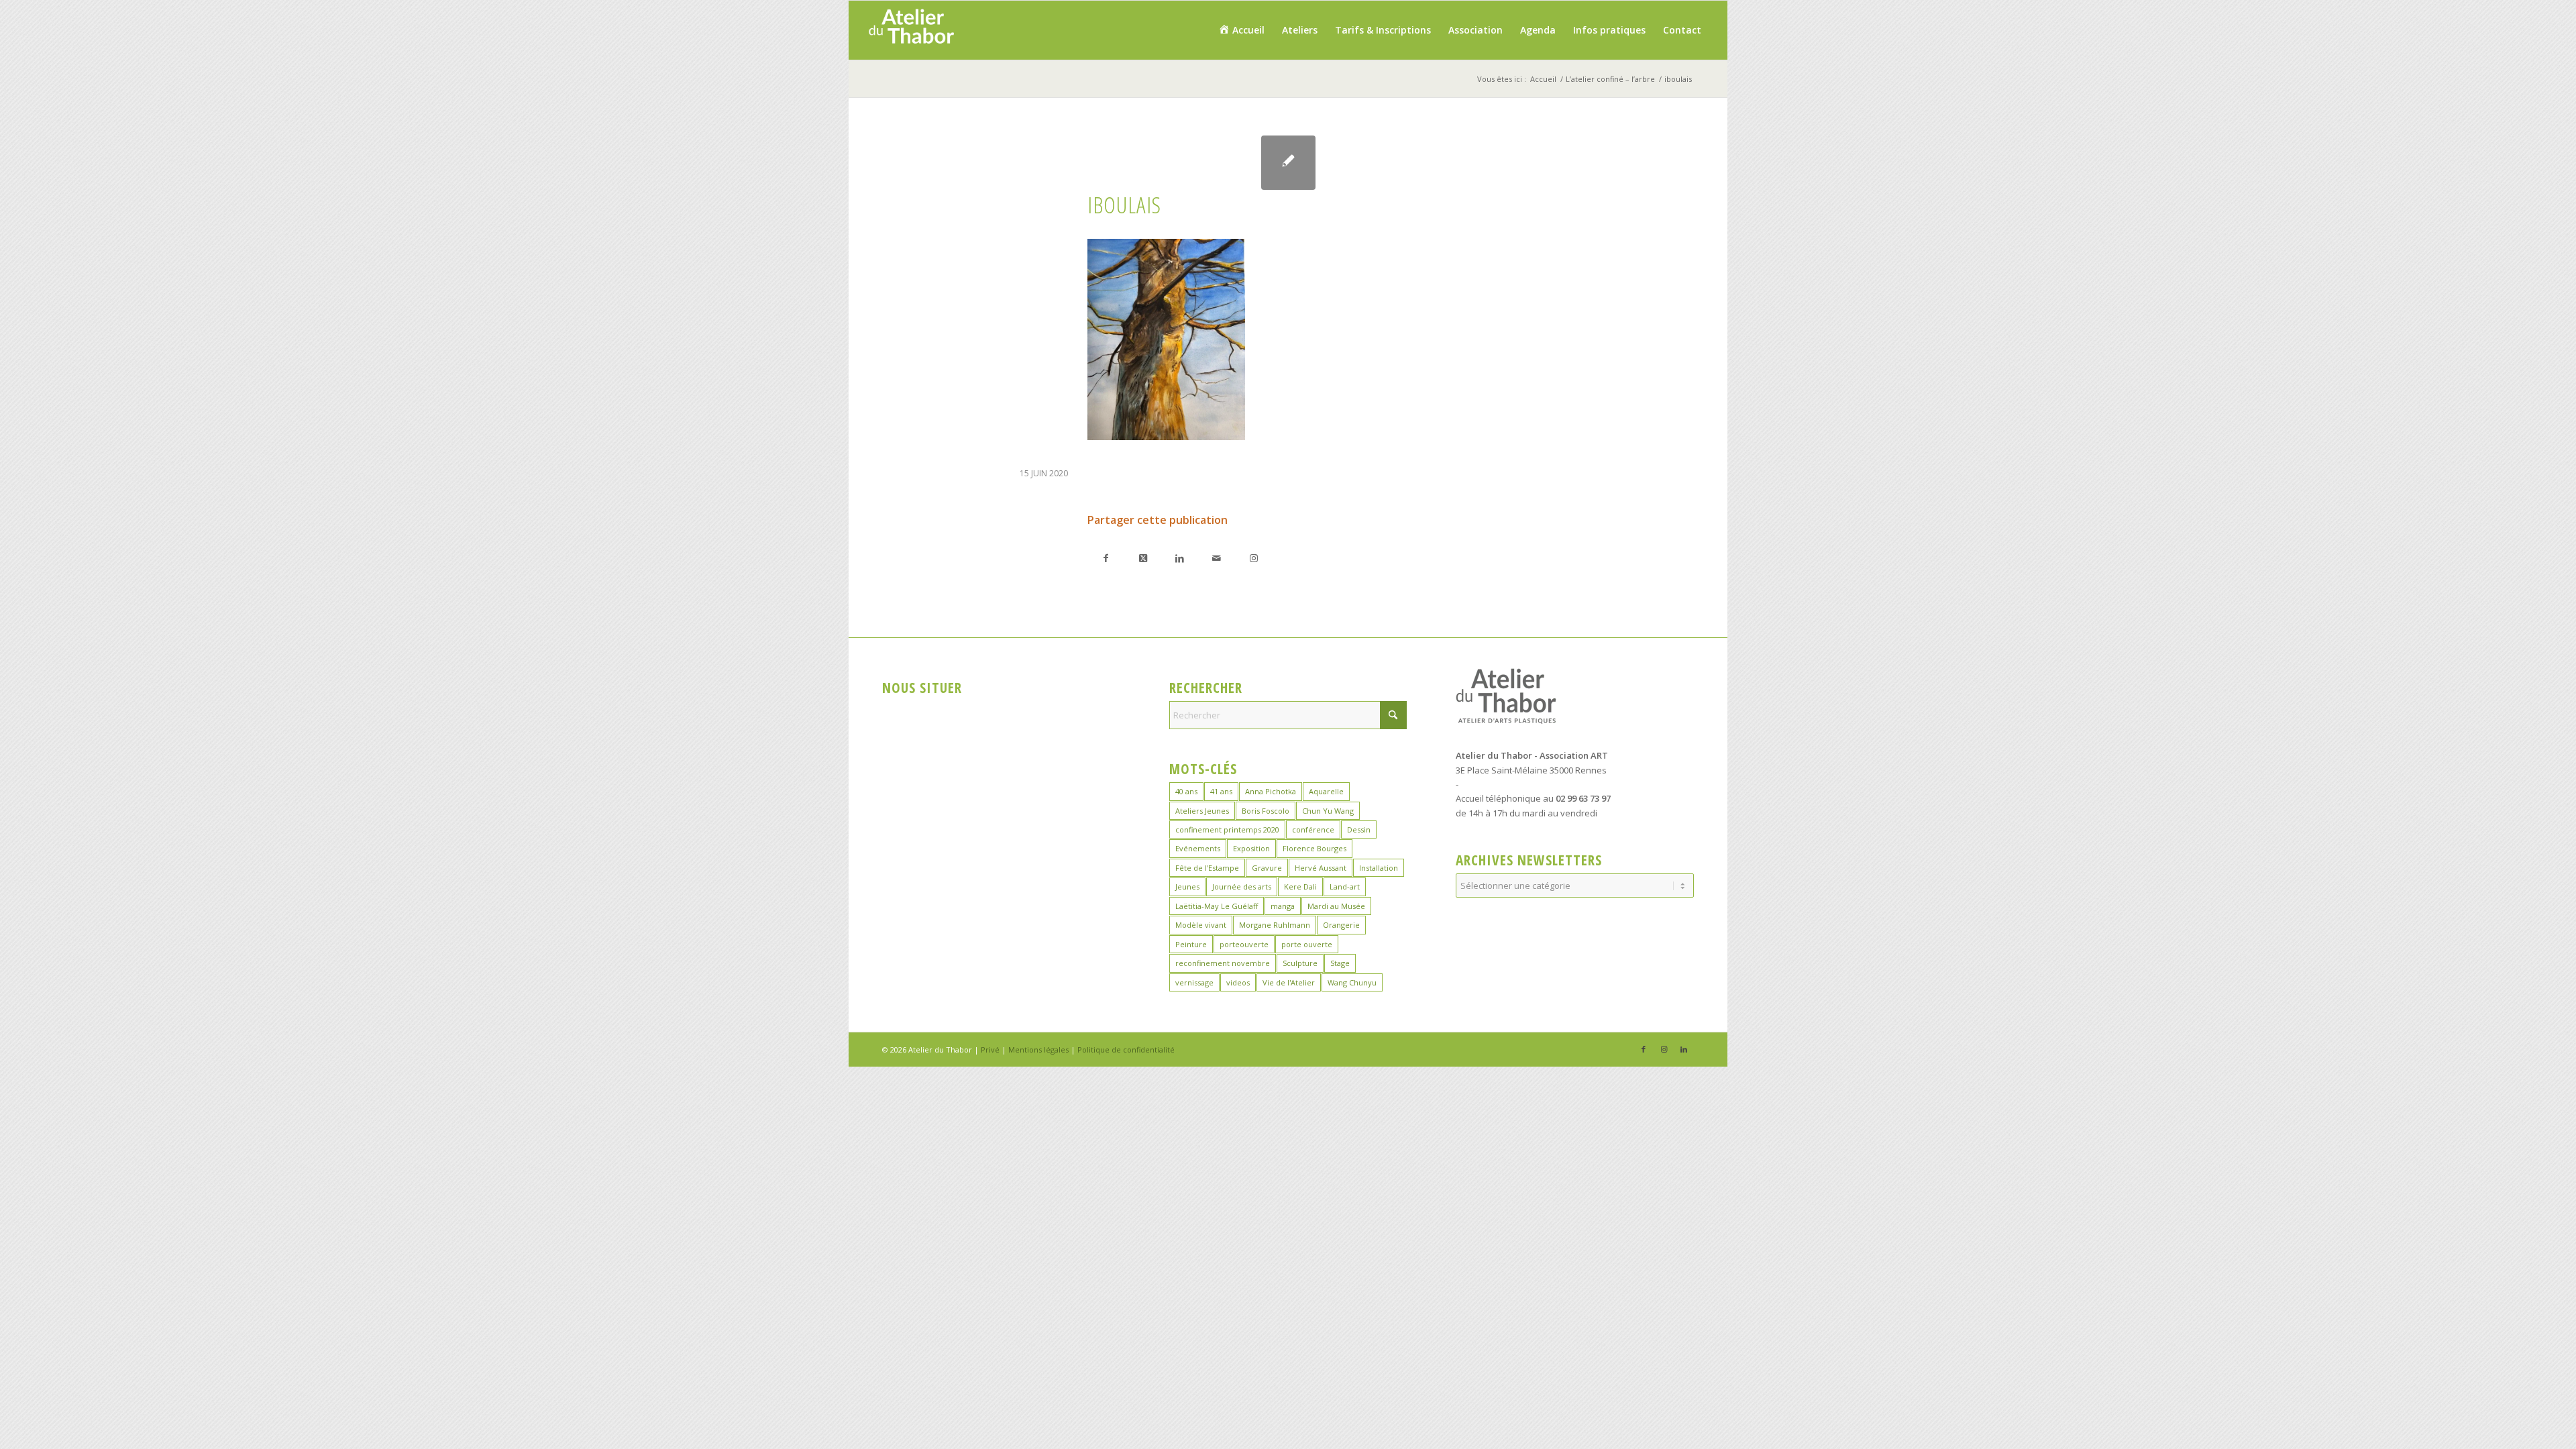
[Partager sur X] (1143, 558)
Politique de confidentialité (1126, 1050)
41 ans (1221, 791)
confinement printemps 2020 (1227, 829)
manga (1283, 906)
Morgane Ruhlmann (1275, 925)
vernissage (1194, 982)
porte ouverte (1307, 944)
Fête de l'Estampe (1207, 868)
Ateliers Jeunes (1202, 811)
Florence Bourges (1314, 848)
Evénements (1198, 848)
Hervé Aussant (1321, 868)
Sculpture (1300, 963)
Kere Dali (1300, 887)
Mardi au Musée (1336, 906)
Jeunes (1187, 887)
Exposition (1251, 848)
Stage (1340, 963)
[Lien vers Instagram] (1253, 558)
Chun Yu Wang (1328, 811)
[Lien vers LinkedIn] (1684, 1049)
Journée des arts (1242, 887)
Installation (1379, 868)
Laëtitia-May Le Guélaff (1217, 906)
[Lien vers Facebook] (1644, 1049)
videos (1238, 982)
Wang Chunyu (1352, 982)
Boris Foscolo (1266, 811)
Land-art (1345, 887)
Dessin (1359, 829)
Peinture (1191, 944)
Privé (990, 1050)
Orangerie (1341, 925)
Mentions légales (1038, 1050)
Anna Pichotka (1271, 791)
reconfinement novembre (1223, 963)
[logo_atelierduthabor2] (911, 30)
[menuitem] (1241, 30)
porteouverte (1244, 944)
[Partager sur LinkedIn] (1180, 558)
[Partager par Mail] (1217, 558)
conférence (1313, 829)
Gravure (1267, 868)
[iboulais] (1288, 163)
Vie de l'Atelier (1289, 982)
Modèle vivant (1201, 925)
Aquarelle (1326, 791)
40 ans (1186, 791)
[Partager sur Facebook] (1106, 558)
